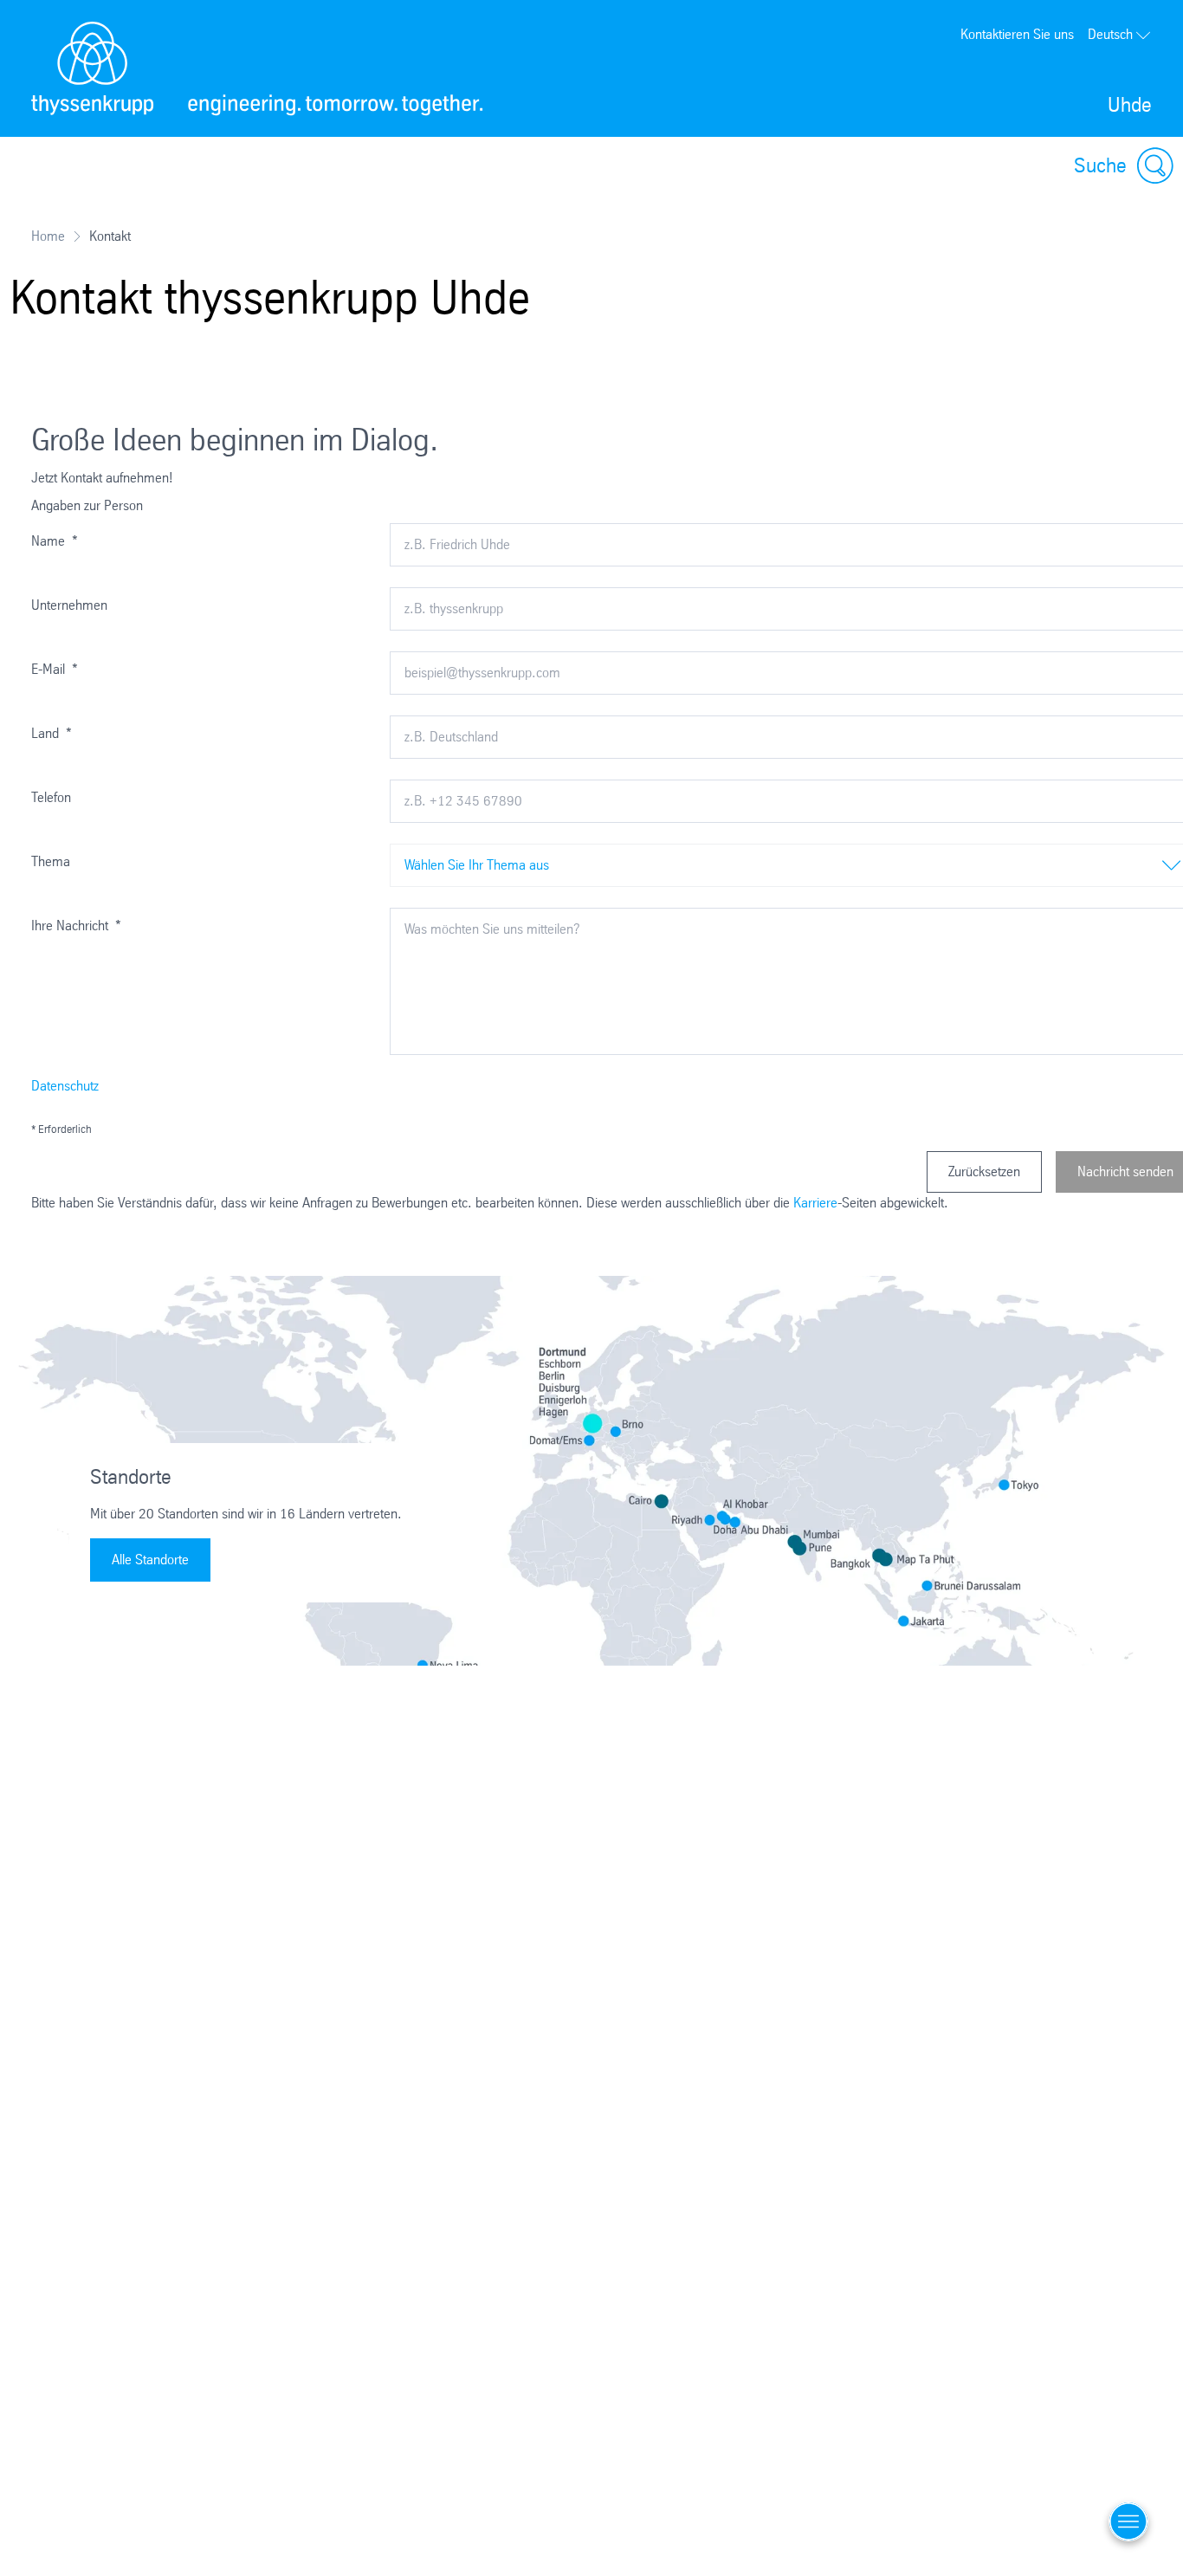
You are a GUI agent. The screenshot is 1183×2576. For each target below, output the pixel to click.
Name (55, 541)
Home (48, 236)
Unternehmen (69, 605)
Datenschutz (65, 1086)
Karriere (815, 1203)
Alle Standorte (150, 1560)
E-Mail (55, 669)
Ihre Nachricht (76, 926)
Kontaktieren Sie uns (1017, 34)
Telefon (51, 797)
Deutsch (1110, 34)
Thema (51, 861)
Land (52, 733)
